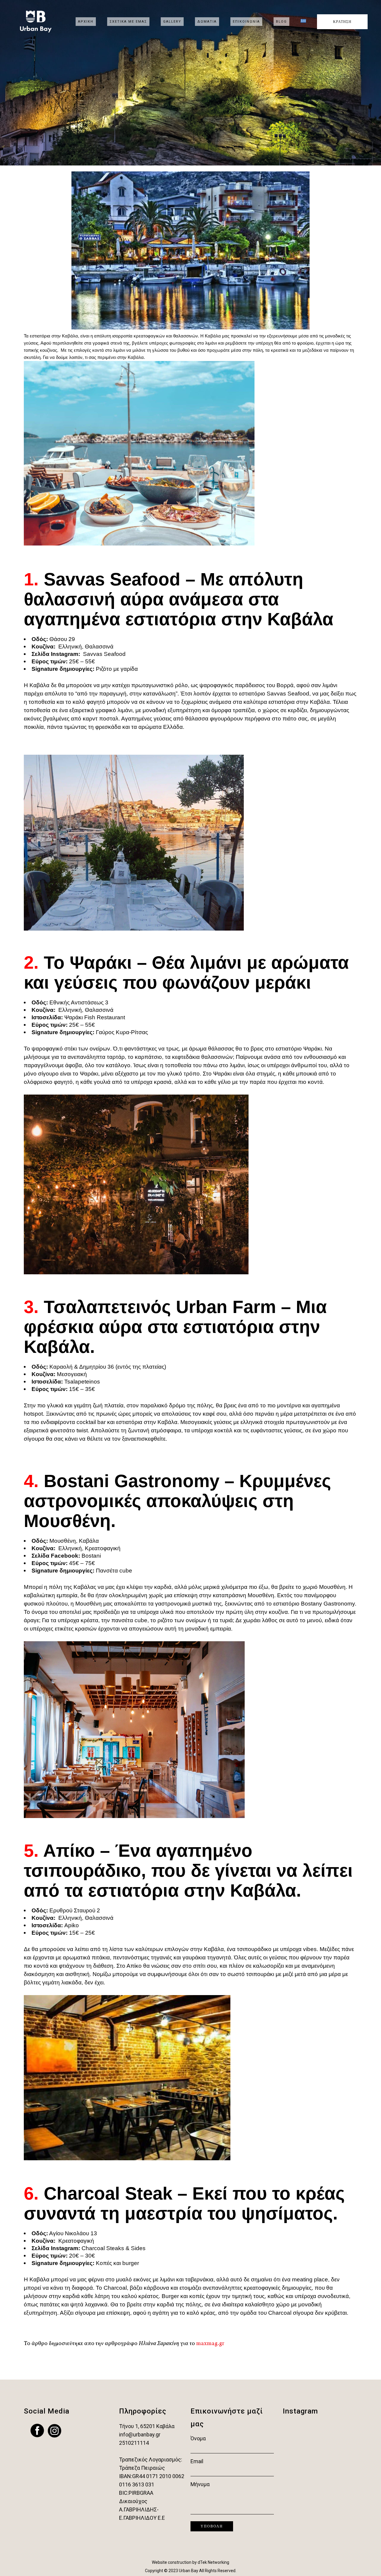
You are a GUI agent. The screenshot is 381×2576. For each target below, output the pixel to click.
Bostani (91, 1556)
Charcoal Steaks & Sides (114, 2248)
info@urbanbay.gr (140, 2434)
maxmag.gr (210, 2344)
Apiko (72, 1925)
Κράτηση (342, 22)
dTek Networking (213, 2562)
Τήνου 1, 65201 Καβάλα (147, 2426)
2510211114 (134, 2443)
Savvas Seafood (104, 654)
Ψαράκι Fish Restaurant (95, 1017)
